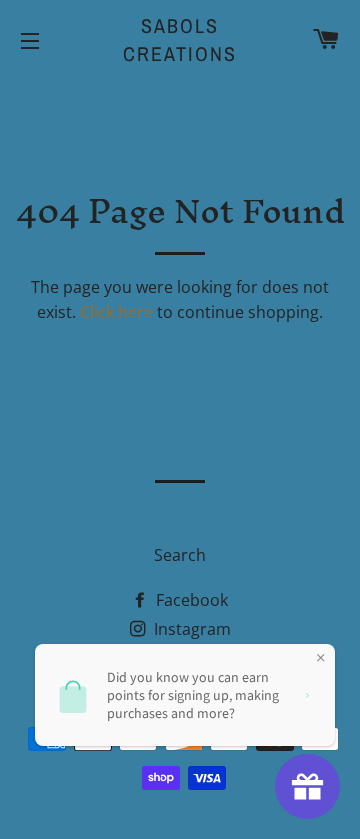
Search (180, 555)
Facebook (190, 600)
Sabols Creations (180, 39)
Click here (116, 312)
